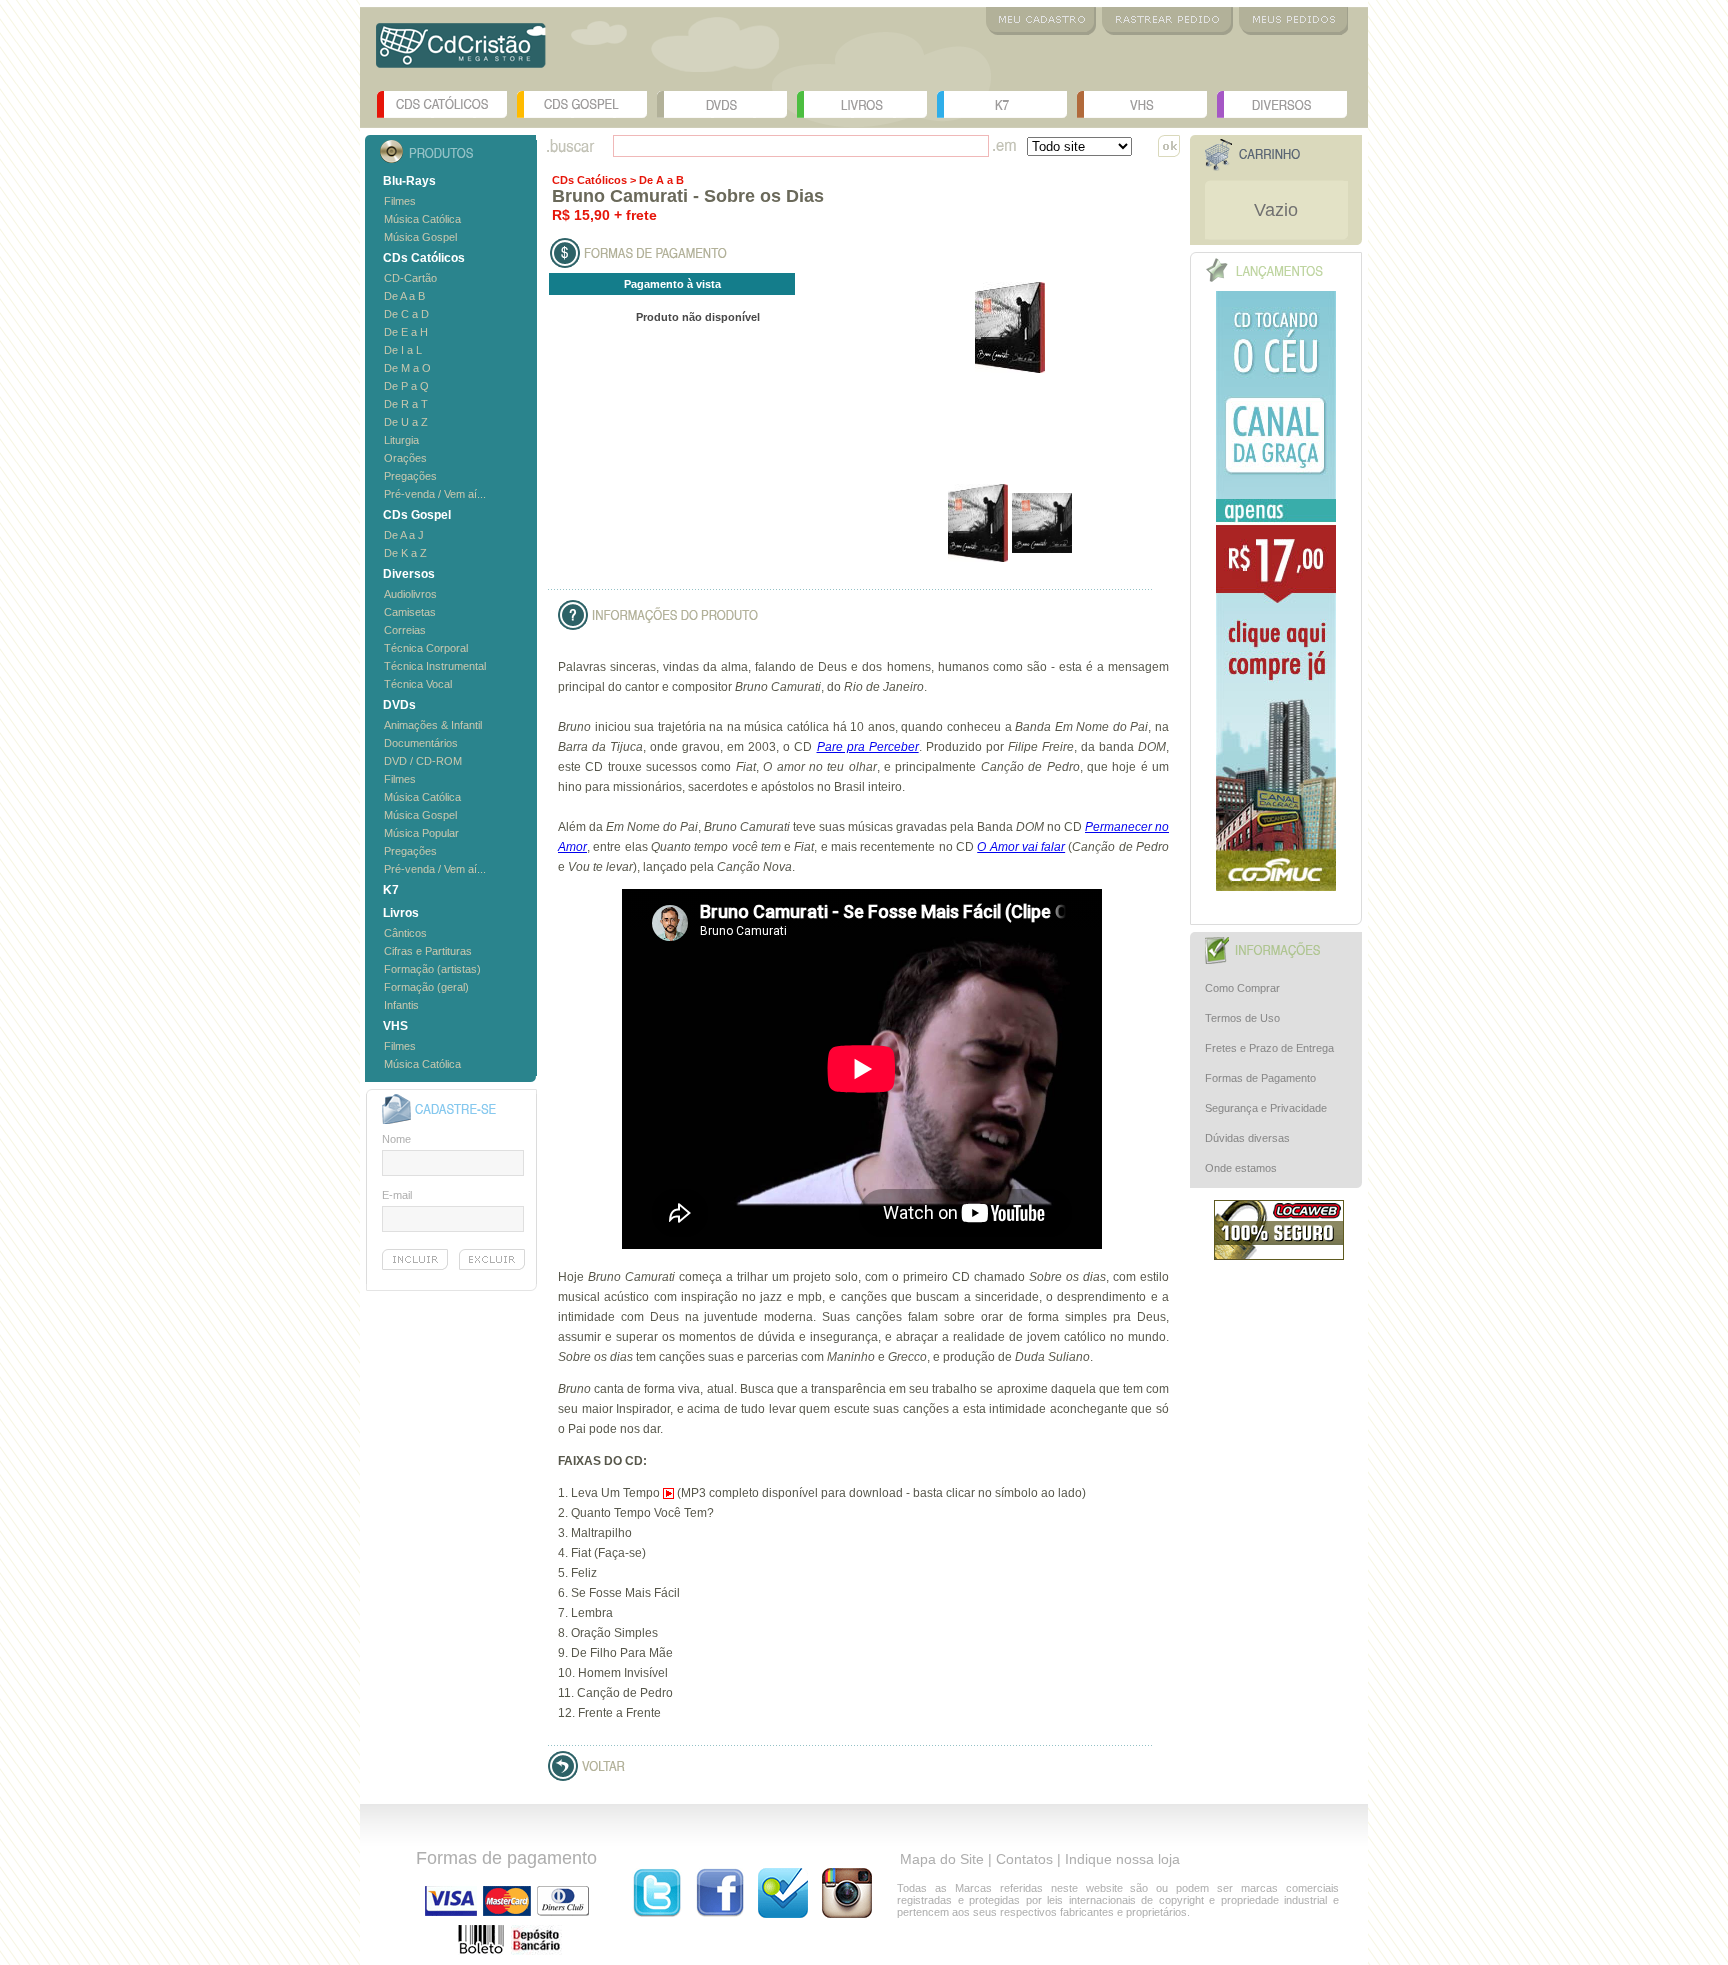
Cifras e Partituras (428, 951)
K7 (1002, 104)
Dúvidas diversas (1247, 1138)
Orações (405, 458)
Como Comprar (1242, 988)
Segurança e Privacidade (1266, 1108)
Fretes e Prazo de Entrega (1269, 1048)
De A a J (404, 535)
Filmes (400, 201)
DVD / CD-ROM (423, 761)
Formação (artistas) (432, 969)
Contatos (1024, 1859)
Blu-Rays (409, 181)
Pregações (410, 476)
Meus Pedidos (1293, 21)
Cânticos (405, 933)
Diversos (1282, 104)
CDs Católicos (442, 104)
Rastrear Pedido (1167, 21)
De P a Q (406, 386)
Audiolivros (410, 594)
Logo (461, 52)
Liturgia (401, 440)
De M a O (407, 368)
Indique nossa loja (1122, 1859)
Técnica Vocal (418, 684)
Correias (405, 630)
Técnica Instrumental (435, 666)
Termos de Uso (1242, 1018)
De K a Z (405, 553)
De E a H (406, 332)
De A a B (404, 296)
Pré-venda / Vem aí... (435, 494)
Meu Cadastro (1041, 21)
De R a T (406, 404)
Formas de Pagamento (1260, 1078)
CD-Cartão (410, 278)
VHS (1142, 104)
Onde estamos (1241, 1168)
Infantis (401, 1005)
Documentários (421, 743)
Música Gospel (420, 237)
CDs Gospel (582, 104)
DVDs (722, 104)
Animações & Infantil (433, 725)
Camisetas (410, 612)
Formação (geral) (426, 987)
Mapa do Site (942, 1859)
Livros (862, 104)
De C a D (406, 314)
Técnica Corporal (426, 648)
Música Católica (422, 219)
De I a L (403, 350)
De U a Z (406, 422)
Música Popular (421, 833)
